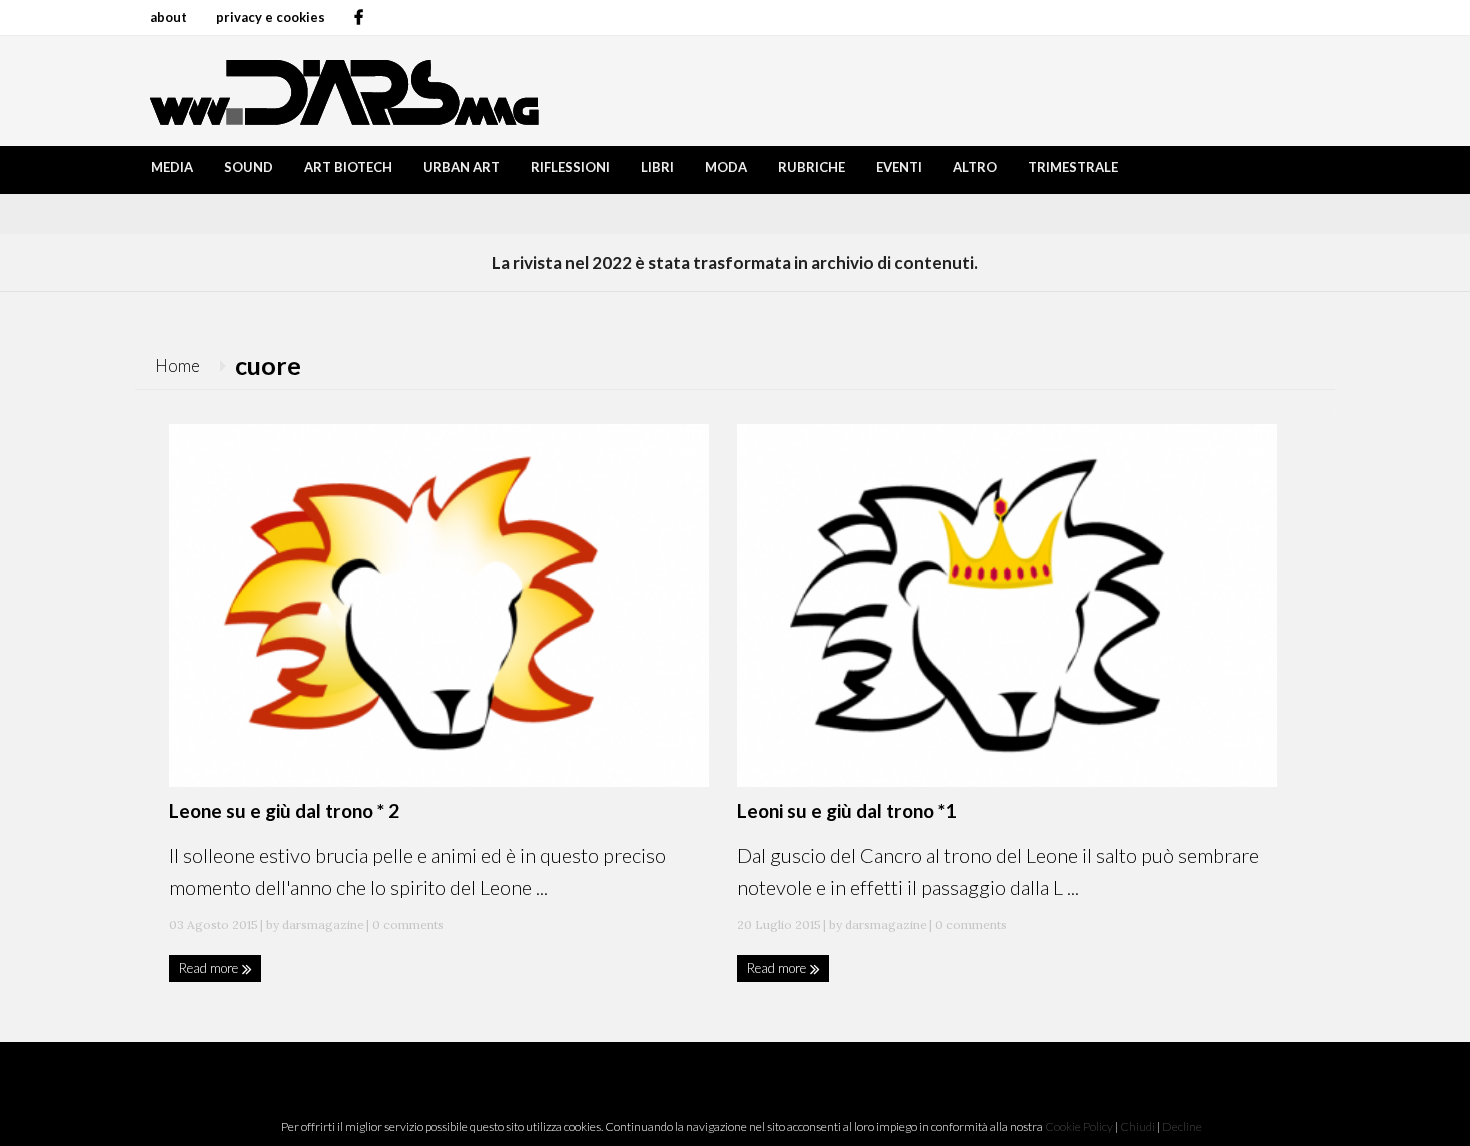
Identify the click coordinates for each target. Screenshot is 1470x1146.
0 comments (406, 924)
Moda (726, 167)
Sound (248, 167)
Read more (210, 968)
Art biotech (348, 167)
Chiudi (1137, 1126)
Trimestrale (1073, 167)
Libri (657, 167)
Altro (975, 167)
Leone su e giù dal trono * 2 (284, 810)
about (168, 17)
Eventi (899, 167)
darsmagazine (323, 924)
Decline (1182, 1126)
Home (177, 365)
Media (172, 167)
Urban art (461, 167)
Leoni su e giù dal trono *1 (846, 810)
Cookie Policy (1079, 1126)
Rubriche (811, 167)
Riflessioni (570, 167)
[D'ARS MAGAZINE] (340, 90)
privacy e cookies (270, 17)
